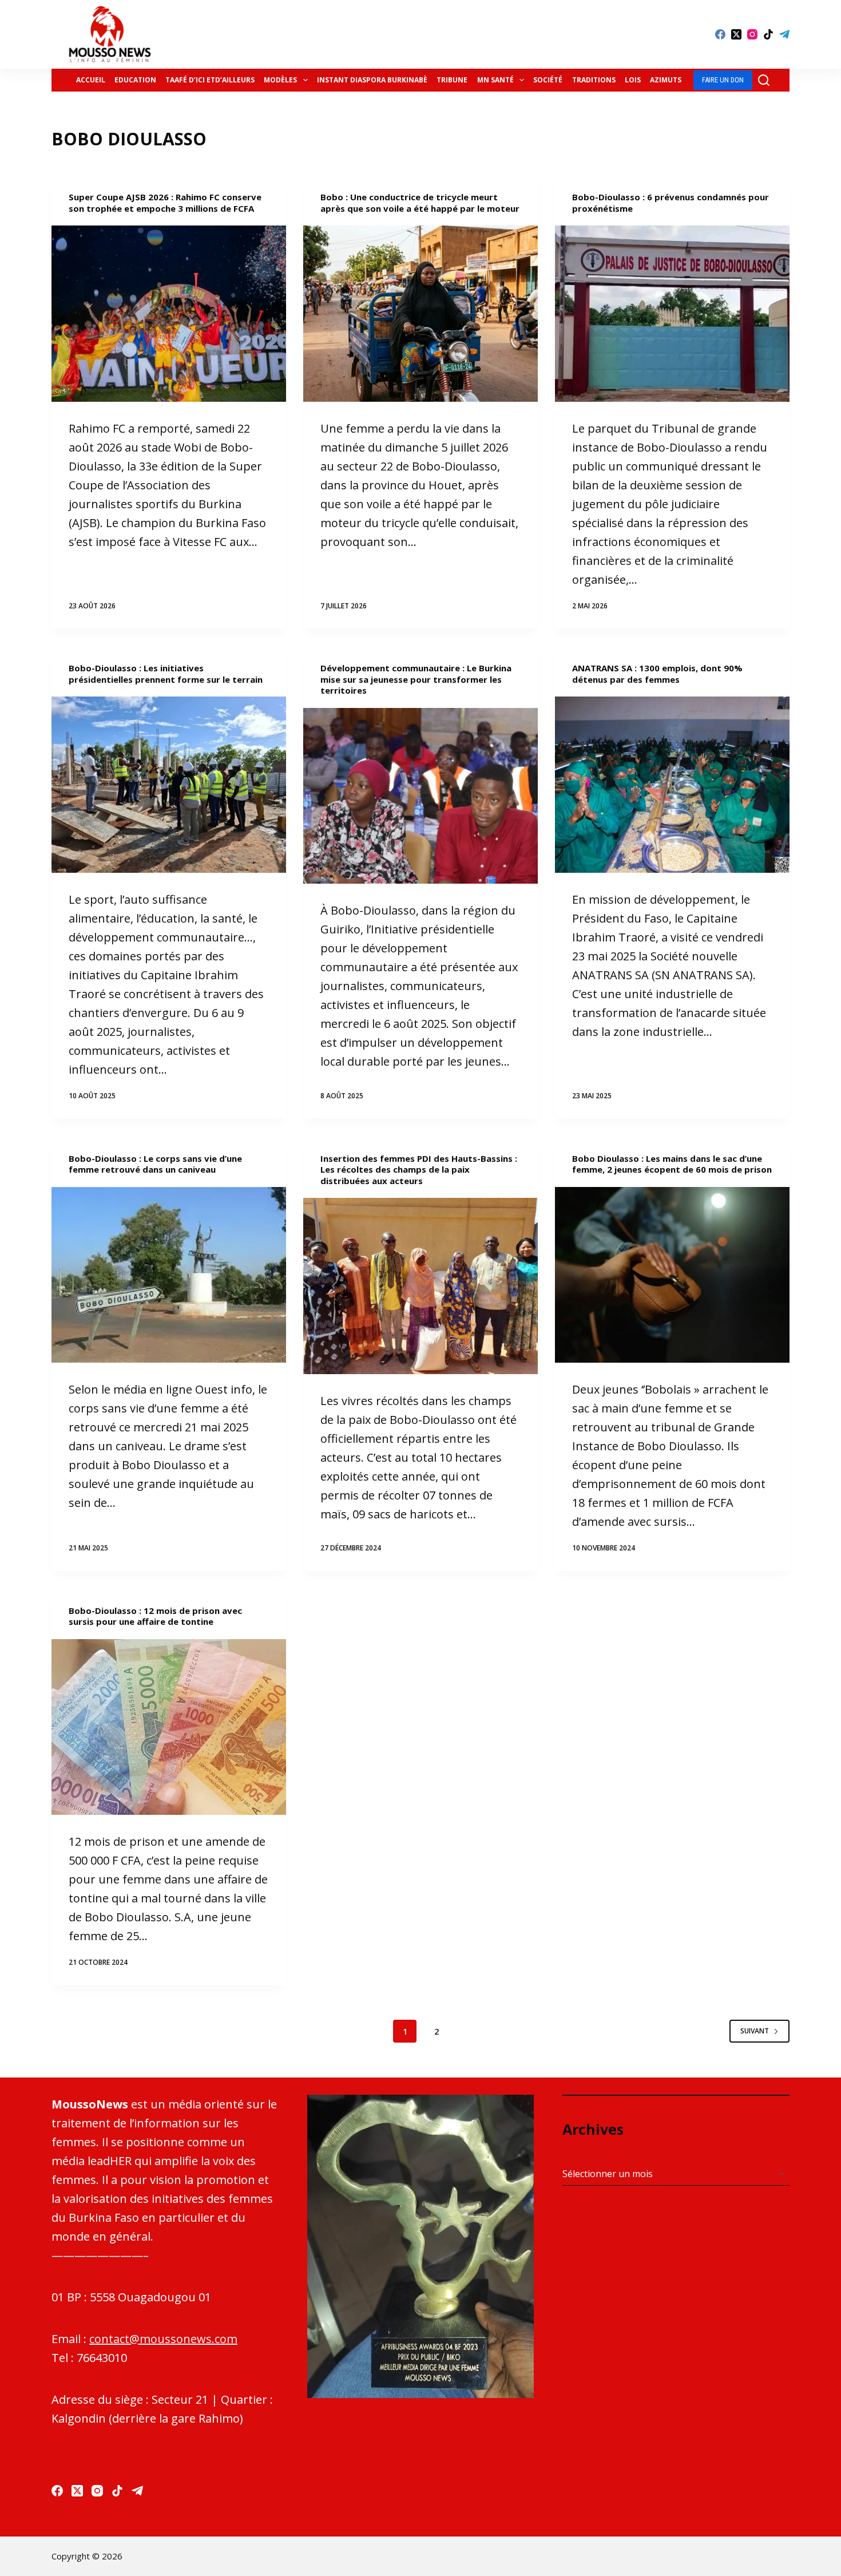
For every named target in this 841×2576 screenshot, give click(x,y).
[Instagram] (752, 34)
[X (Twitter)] (736, 34)
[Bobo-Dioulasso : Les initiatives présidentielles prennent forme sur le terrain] (169, 785)
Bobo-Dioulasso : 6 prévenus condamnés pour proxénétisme (671, 203)
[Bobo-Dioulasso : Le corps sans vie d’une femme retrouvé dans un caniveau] (169, 1275)
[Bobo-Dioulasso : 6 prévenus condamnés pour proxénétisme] (672, 314)
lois (633, 80)
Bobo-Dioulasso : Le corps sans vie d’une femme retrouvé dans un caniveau (155, 1164)
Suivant (755, 2031)
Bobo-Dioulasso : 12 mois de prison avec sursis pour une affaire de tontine (155, 1616)
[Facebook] (720, 34)
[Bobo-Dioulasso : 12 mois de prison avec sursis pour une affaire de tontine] (169, 1727)
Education (135, 80)
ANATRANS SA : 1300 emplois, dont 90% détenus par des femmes (657, 674)
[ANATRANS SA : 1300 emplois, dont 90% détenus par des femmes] (672, 785)
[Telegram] (784, 34)
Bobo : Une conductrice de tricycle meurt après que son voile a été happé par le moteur (420, 203)
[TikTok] (768, 34)
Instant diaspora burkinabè (372, 80)
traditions (594, 80)
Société (548, 80)
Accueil (91, 80)
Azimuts (666, 80)
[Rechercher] (764, 80)
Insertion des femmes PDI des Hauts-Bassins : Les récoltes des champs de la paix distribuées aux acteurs (419, 1170)
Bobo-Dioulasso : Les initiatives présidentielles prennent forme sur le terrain (166, 674)
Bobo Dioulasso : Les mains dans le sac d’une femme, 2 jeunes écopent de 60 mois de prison (672, 1164)
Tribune (452, 80)
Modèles (280, 80)
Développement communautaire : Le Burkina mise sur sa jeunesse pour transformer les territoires (416, 679)
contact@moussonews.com (163, 2339)
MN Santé (495, 80)
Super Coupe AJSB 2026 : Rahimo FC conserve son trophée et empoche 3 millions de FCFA (165, 203)
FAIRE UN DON (723, 80)
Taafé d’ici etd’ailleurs (210, 80)
